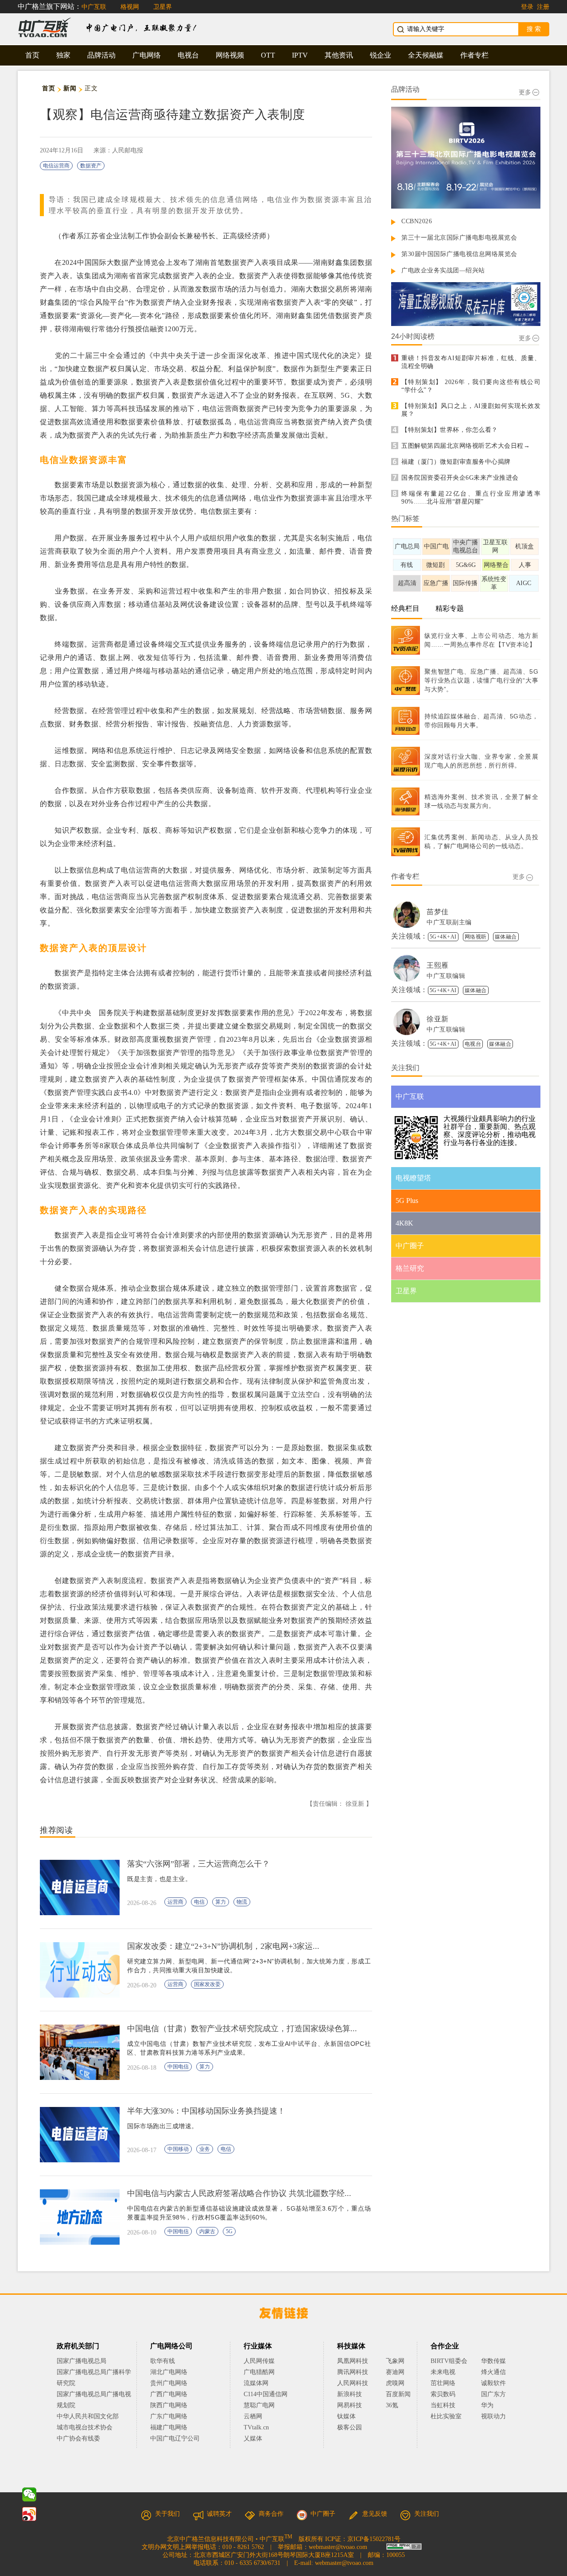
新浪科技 (350, 2394)
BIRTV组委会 (449, 2361)
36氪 (392, 2405)
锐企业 (381, 55)
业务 (205, 2149)
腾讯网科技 (353, 2372)
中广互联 (94, 7)
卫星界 (163, 7)
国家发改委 (207, 1984)
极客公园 (350, 2427)
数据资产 (91, 166)
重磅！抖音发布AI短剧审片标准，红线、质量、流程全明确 (471, 362)
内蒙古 (207, 2231)
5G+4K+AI (443, 937)
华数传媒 (493, 2361)
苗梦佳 (438, 912)
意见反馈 (375, 2514)
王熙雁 (438, 965)
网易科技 (350, 2405)
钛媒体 (346, 2416)
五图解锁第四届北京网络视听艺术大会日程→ (466, 446)
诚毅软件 (493, 2383)
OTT (268, 55)
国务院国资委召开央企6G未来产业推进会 (460, 478)
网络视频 (230, 55)
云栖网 (253, 2416)
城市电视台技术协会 (85, 2427)
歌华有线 (163, 2361)
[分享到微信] (29, 2495)
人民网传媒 (259, 2361)
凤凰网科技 (353, 2361)
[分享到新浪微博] (29, 2514)
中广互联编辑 (446, 976)
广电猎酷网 (259, 2372)
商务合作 (271, 2514)
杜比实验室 (446, 2416)
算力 (221, 1902)
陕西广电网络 (169, 2405)
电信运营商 (56, 166)
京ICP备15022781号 (374, 2539)
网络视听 (476, 937)
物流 (242, 1902)
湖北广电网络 (169, 2372)
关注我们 (427, 2514)
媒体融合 (506, 937)
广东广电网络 (169, 2416)
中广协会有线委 (78, 2438)
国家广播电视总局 (82, 2361)
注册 (543, 7)
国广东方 (493, 2394)
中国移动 (178, 2149)
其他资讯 (339, 55)
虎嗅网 (395, 2383)
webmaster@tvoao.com (338, 2547)
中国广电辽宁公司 (175, 2438)
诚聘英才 (219, 2514)
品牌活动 (101, 55)
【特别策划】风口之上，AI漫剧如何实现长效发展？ (471, 410)
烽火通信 (493, 2372)
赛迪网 (395, 2372)
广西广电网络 (169, 2394)
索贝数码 (443, 2394)
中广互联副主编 (449, 922)
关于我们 (167, 2514)
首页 (32, 55)
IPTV (300, 55)
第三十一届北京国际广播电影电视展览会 (459, 238)
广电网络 (147, 55)
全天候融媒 (426, 55)
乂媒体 (253, 2438)
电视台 (188, 55)
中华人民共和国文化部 (88, 2416)
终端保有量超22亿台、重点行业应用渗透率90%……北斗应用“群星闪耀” (471, 498)
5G (229, 2231)
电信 (199, 1902)
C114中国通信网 (266, 2394)
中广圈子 (323, 2514)
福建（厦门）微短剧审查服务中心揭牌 (456, 462)
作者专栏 (474, 55)
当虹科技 (443, 2405)
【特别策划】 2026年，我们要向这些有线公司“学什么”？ (471, 386)
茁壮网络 (443, 2383)
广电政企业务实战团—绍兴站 (443, 270)
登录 (527, 7)
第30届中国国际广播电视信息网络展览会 (459, 254)
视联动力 (493, 2416)
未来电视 (443, 2372)
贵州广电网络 (169, 2383)
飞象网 (395, 2361)
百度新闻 (398, 2394)
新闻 (70, 88)
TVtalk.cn (256, 2427)
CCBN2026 (417, 221)
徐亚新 (438, 1019)
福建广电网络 (169, 2427)
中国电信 (178, 2067)
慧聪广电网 (259, 2405)
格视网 (130, 7)
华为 (493, 2405)
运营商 (175, 1902)
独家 (63, 55)
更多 (525, 92)
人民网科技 (353, 2383)
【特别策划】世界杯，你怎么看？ (450, 430)
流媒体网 (256, 2383)
